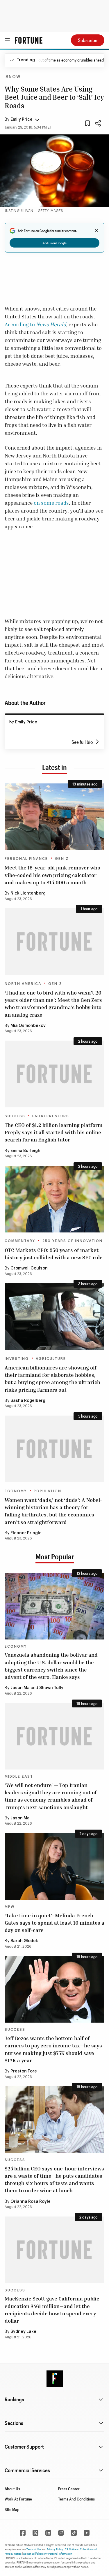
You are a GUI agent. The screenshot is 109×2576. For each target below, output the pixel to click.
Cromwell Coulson (29, 1268)
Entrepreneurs (51, 1116)
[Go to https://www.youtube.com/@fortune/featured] (87, 2533)
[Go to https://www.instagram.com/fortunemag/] (61, 2533)
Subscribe (88, 40)
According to (35, 324)
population (48, 1491)
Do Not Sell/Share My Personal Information (48, 2554)
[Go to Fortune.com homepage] (29, 40)
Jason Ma (20, 1688)
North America (23, 984)
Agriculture (51, 1359)
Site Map (12, 2509)
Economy (16, 1491)
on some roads (51, 503)
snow (13, 77)
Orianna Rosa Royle (31, 2202)
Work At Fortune (18, 2499)
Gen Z (62, 859)
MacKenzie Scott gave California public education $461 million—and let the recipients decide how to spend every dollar (52, 2310)
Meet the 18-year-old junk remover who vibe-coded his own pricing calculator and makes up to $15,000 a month (52, 875)
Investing (17, 1359)
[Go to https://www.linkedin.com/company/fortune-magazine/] (48, 2533)
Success (15, 1116)
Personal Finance (26, 859)
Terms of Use (34, 2549)
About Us (12, 2489)
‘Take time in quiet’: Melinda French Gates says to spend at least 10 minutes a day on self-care (54, 1923)
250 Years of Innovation (72, 1241)
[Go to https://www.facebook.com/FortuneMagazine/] (23, 2533)
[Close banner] (97, 231)
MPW (10, 1907)
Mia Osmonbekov (28, 1026)
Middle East (19, 1777)
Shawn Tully (51, 1688)
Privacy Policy (55, 2549)
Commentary (20, 1241)
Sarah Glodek (24, 1941)
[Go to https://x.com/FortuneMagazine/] (35, 2533)
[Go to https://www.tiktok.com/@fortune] (74, 2533)
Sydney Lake (23, 2332)
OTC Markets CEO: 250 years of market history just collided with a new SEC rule (54, 1254)
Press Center (69, 2489)
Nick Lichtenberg (28, 893)
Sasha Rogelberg (28, 1401)
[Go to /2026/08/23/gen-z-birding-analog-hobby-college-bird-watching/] (54, 942)
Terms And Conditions (76, 2499)
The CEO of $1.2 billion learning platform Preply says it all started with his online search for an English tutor (54, 1132)
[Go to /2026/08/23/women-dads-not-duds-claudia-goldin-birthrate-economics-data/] (54, 1449)
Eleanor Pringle (26, 1533)
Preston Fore (24, 2071)
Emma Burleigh (25, 1151)
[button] (22, 120)
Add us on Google (54, 243)
